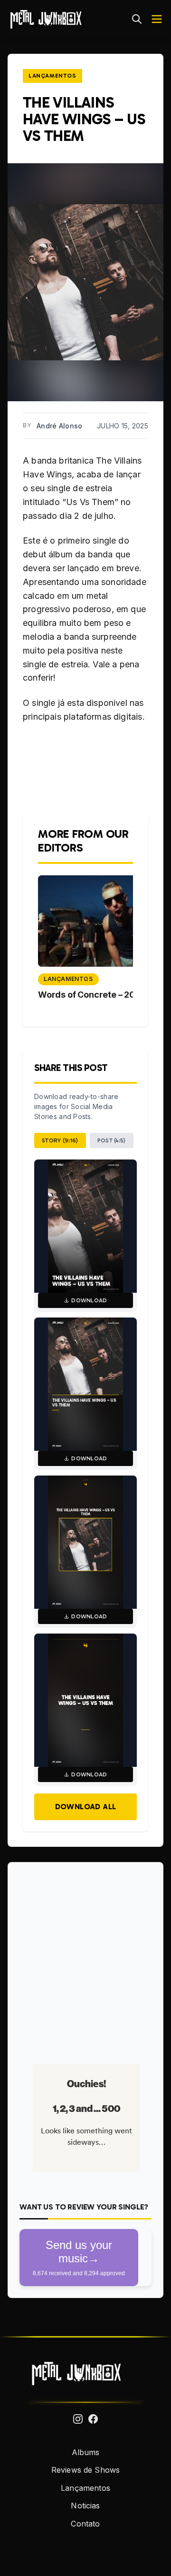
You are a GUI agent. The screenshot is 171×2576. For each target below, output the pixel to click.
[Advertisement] (85, 1960)
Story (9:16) (60, 1140)
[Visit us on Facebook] (93, 2419)
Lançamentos (52, 76)
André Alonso (59, 426)
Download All (86, 1807)
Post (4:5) (112, 1140)
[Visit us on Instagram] (78, 2419)
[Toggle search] (137, 19)
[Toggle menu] (157, 19)
